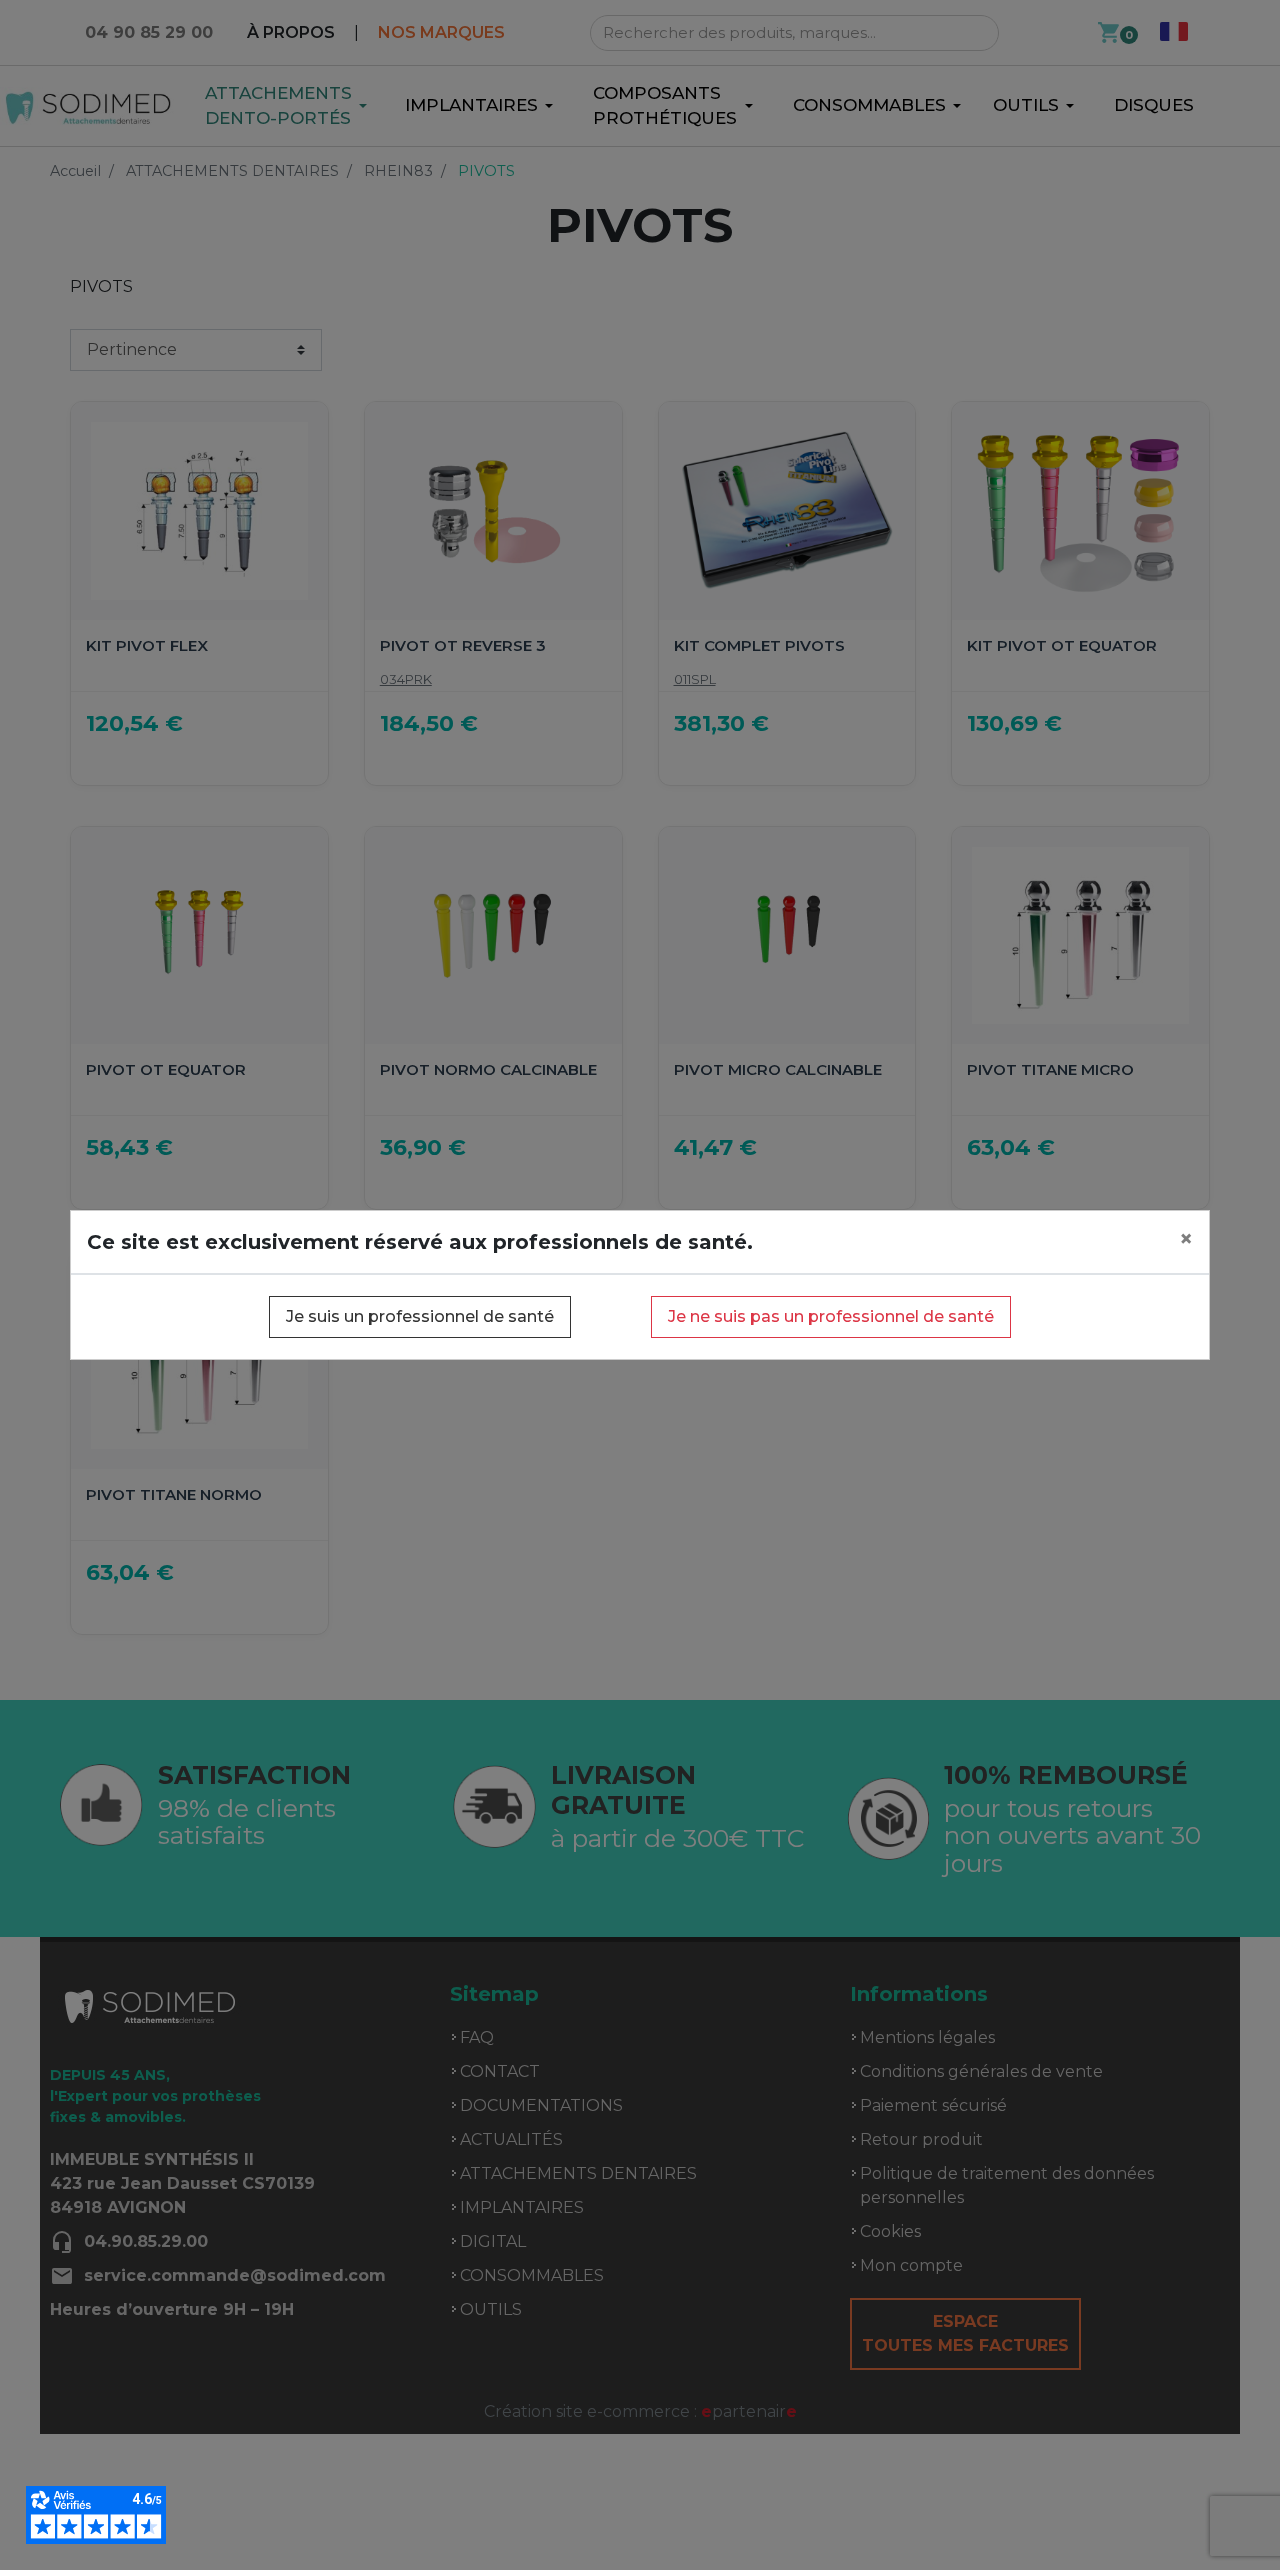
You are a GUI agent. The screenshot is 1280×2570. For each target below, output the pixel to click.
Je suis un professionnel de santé (420, 1316)
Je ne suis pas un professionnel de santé (831, 1316)
